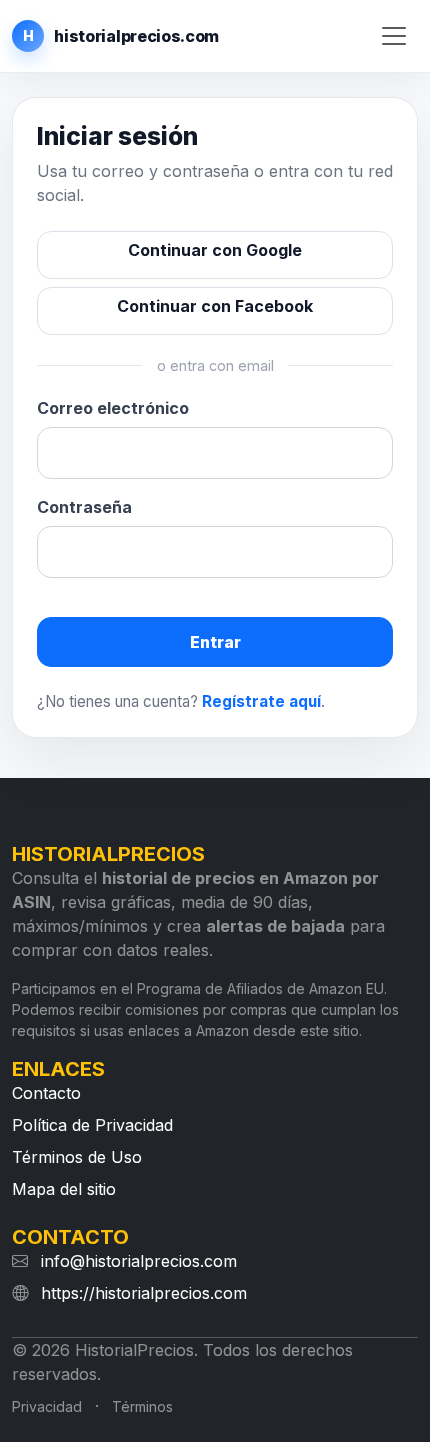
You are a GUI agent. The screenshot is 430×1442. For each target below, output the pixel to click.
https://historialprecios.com (144, 1293)
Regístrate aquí (261, 701)
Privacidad (47, 1406)
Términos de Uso (77, 1157)
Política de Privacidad (92, 1125)
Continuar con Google (215, 250)
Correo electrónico (113, 408)
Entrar (215, 642)
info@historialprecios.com (139, 1261)
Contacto (46, 1093)
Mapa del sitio (64, 1189)
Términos (142, 1406)
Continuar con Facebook (215, 306)
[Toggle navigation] (394, 36)
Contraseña (84, 507)
